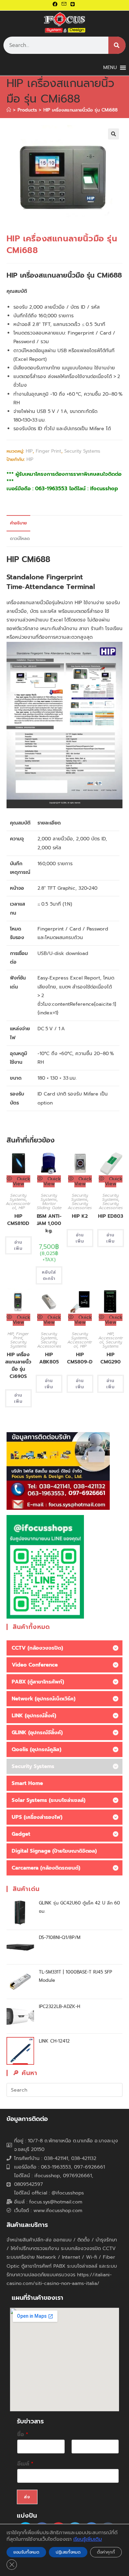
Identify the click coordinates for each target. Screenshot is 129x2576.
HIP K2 (80, 1216)
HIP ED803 (111, 1216)
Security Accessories (80, 1206)
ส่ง (27, 2497)
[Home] (9, 110)
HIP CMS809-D (80, 1358)
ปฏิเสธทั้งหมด (68, 2552)
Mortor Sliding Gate (49, 1206)
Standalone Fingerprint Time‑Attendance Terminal (51, 582)
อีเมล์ (25, 2464)
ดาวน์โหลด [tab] (20, 538)
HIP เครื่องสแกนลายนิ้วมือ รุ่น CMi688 (80, 110)
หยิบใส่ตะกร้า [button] (49, 1275)
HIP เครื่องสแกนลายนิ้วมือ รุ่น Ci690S (18, 1366)
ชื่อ (23, 2435)
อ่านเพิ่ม (18, 1245)
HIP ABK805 (49, 1358)
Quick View (21, 1181)
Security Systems (82, 451)
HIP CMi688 (28, 559)
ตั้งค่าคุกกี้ (106, 2552)
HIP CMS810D (18, 1220)
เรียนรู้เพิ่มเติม (88, 2539)
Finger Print (49, 451)
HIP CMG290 (111, 1358)
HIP (29, 451)
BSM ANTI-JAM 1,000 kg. (49, 1223)
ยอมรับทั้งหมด (26, 2552)
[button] (114, 134)
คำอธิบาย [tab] (18, 523)
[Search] (117, 45)
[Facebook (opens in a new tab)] (56, 4)
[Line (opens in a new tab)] (73, 4)
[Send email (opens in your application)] (64, 4)
